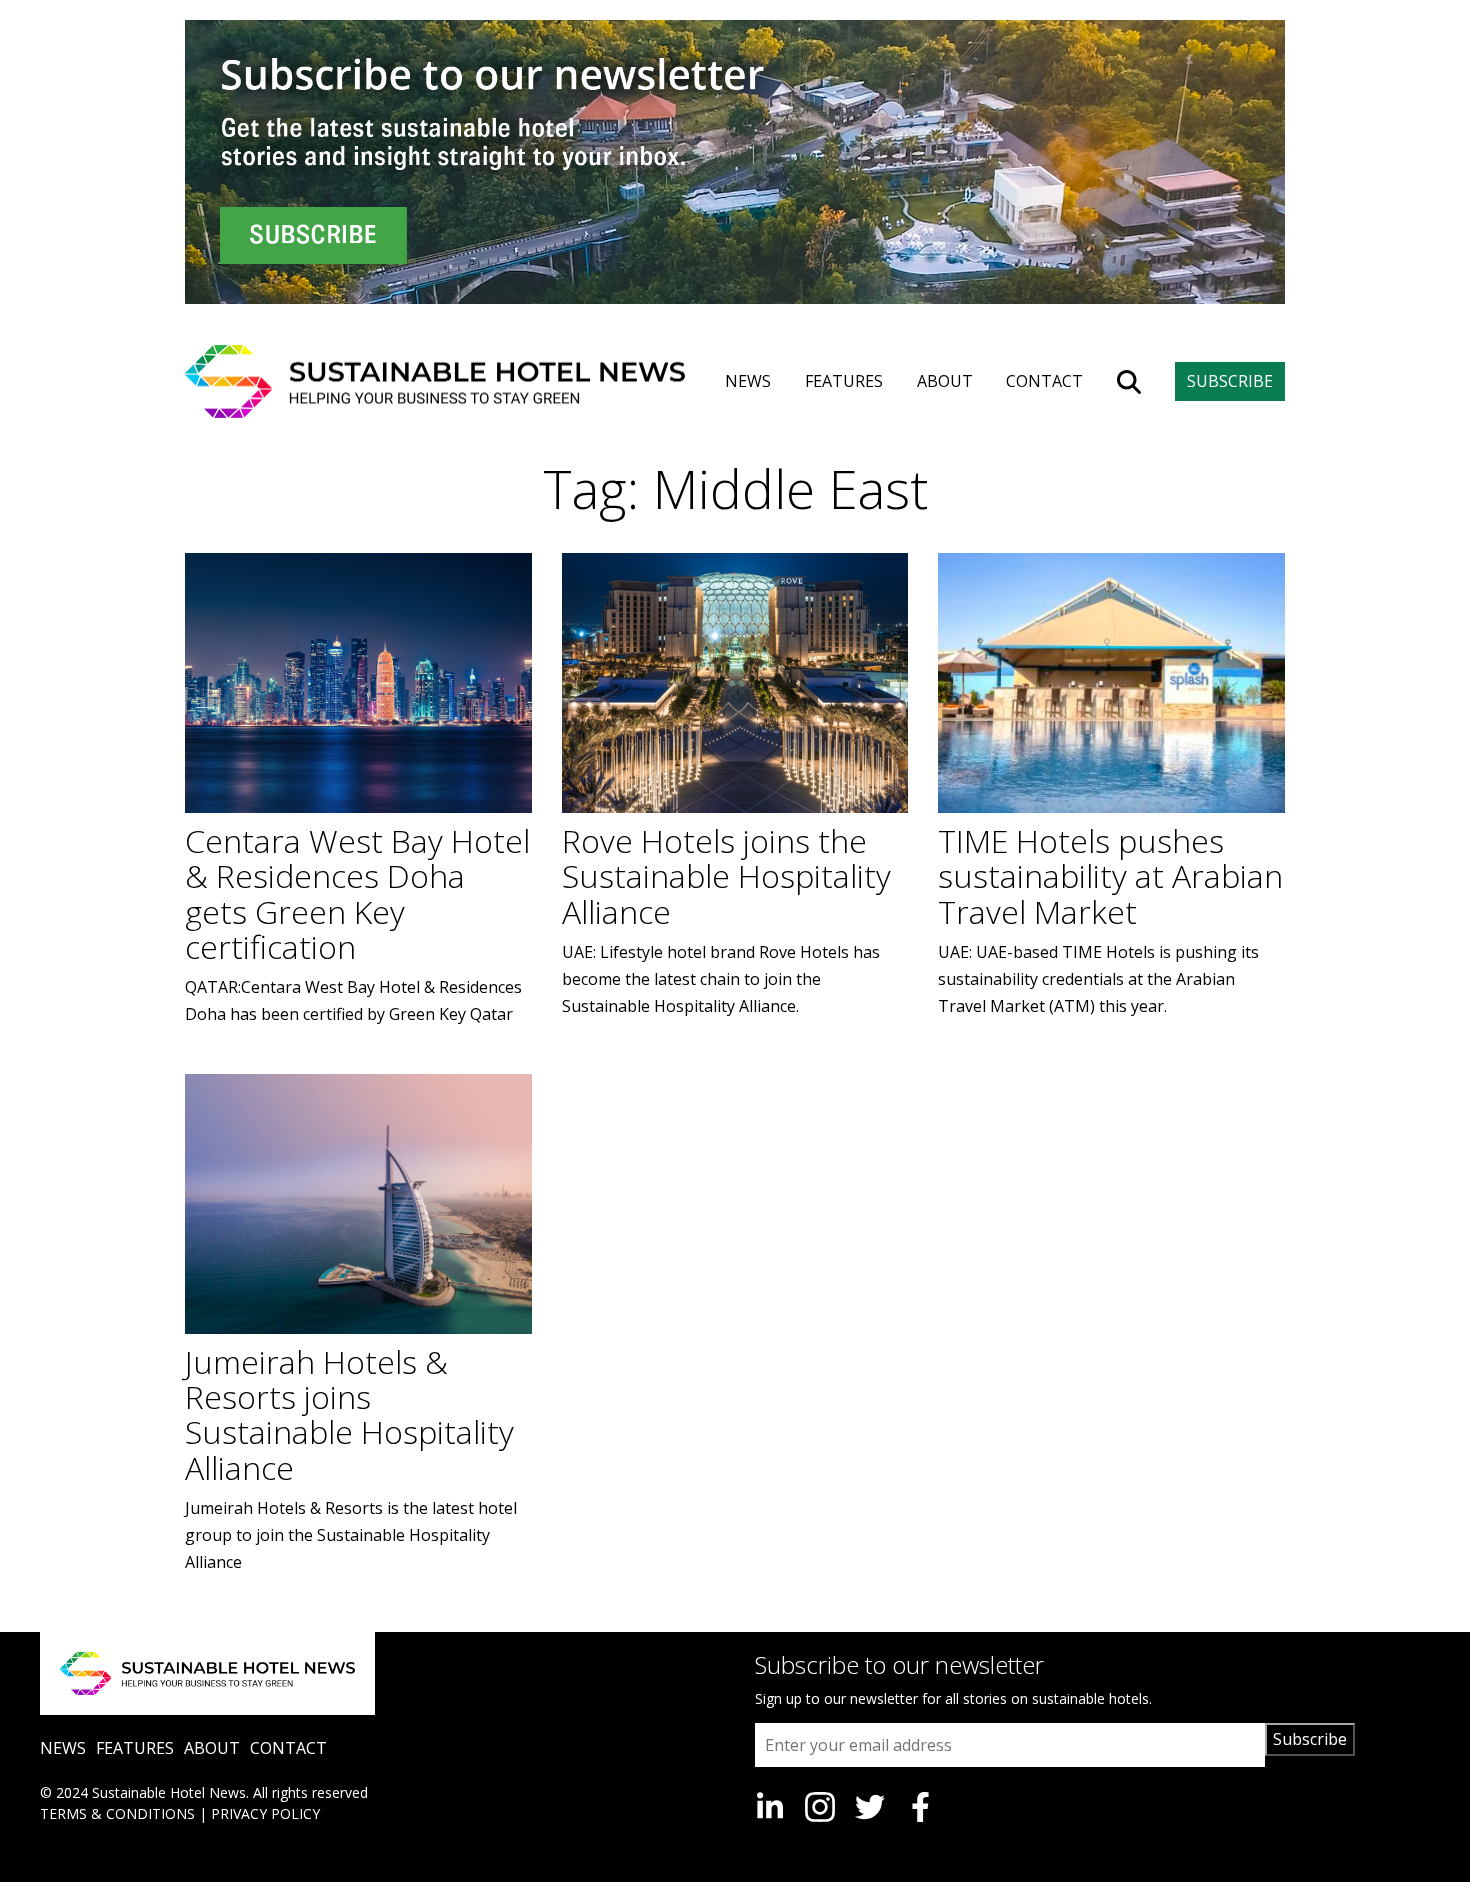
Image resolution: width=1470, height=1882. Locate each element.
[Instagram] (820, 1807)
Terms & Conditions (117, 1813)
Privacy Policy (265, 1813)
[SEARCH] (1129, 382)
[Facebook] (920, 1807)
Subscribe (1310, 1739)
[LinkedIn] (770, 1807)
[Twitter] (870, 1807)
